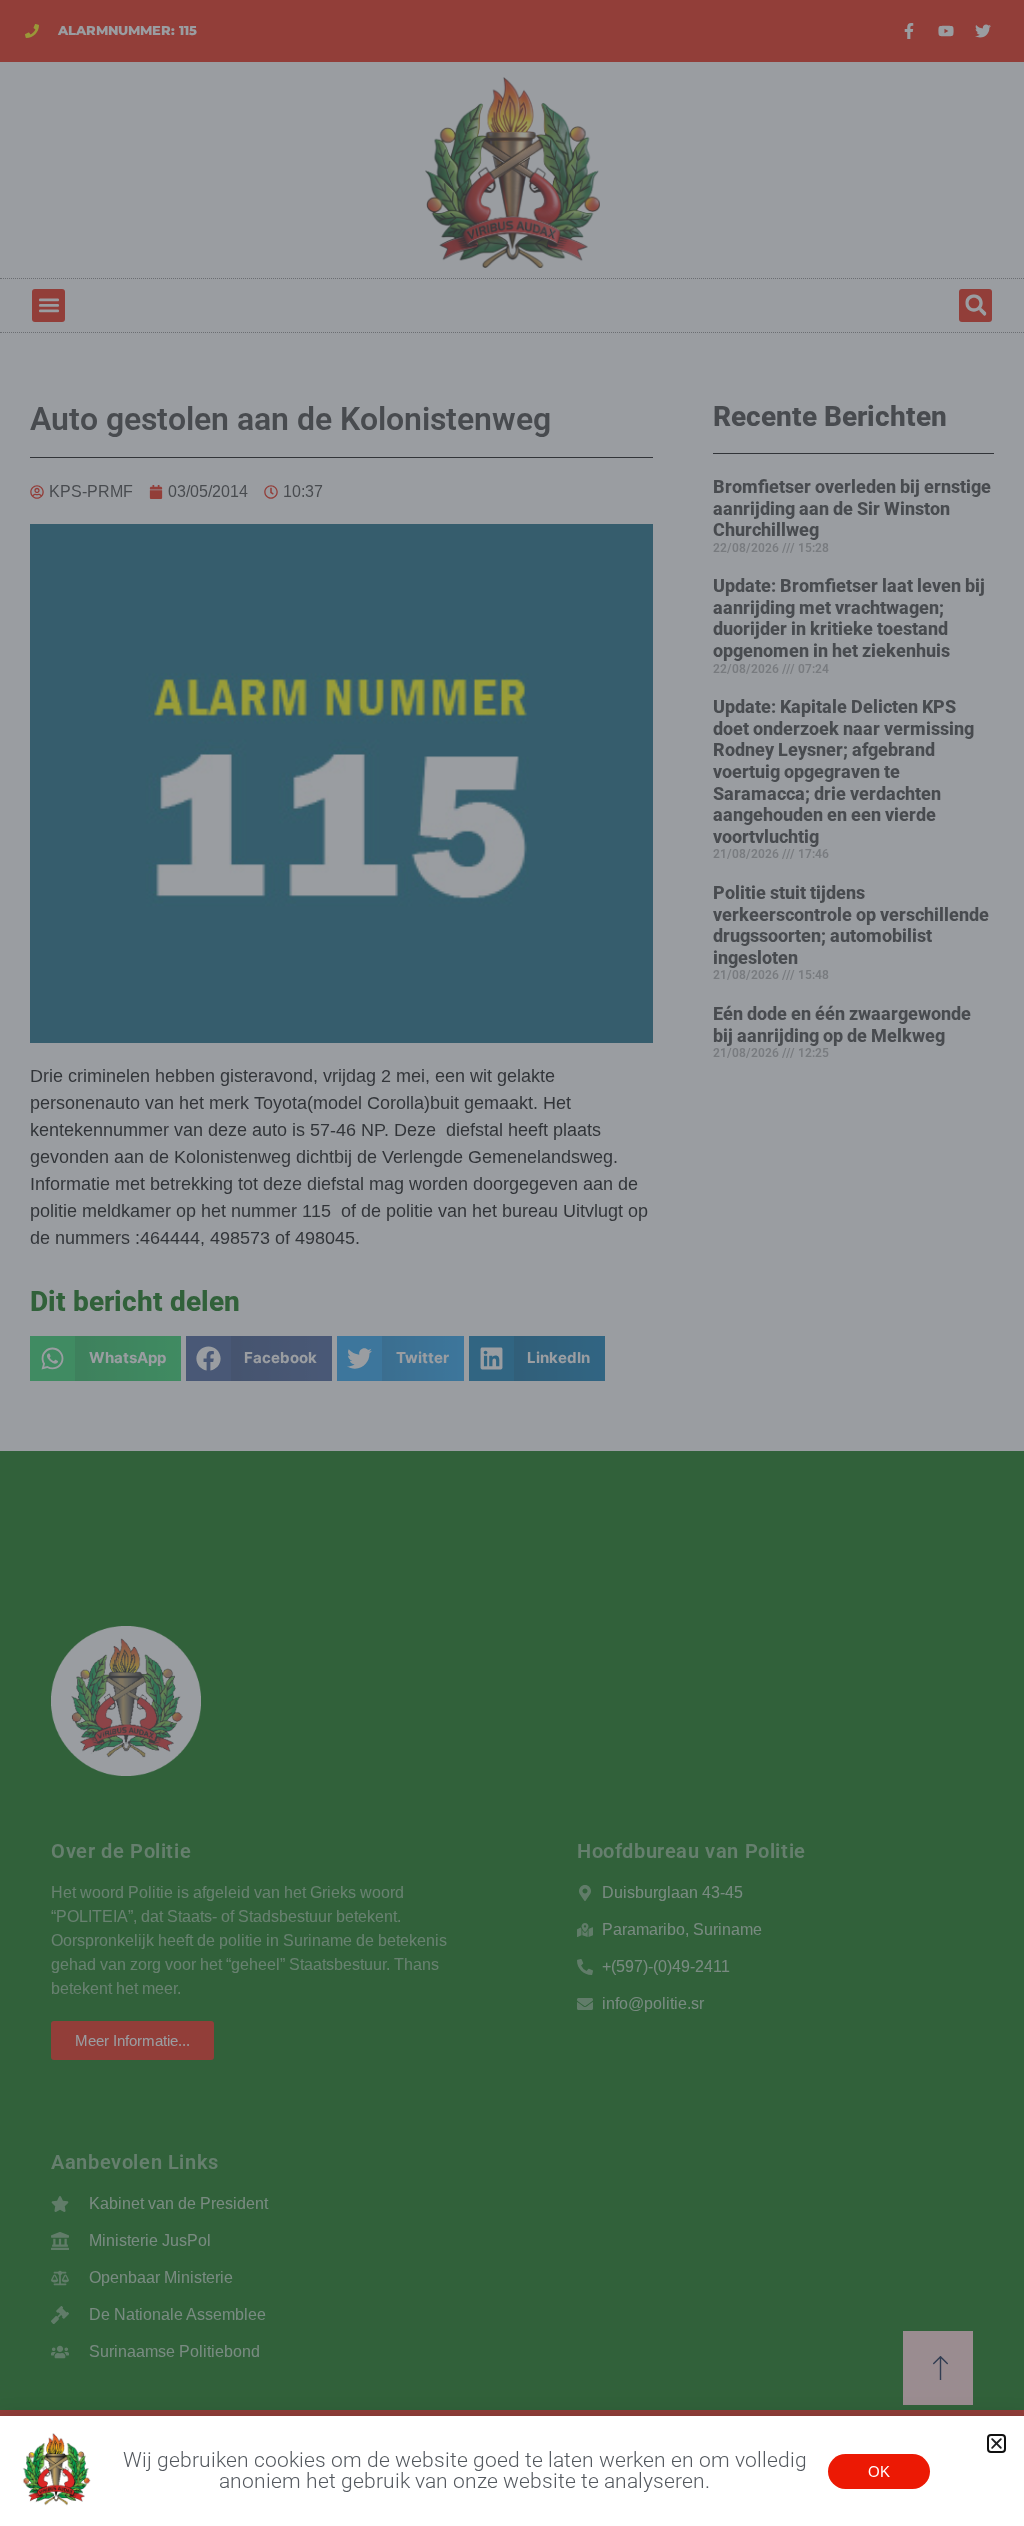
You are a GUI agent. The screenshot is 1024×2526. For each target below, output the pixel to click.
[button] (996, 2443)
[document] (512, 1263)
